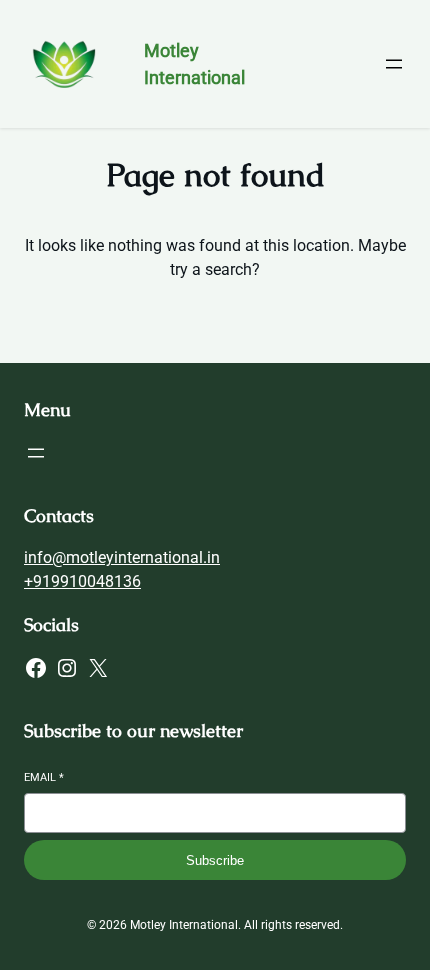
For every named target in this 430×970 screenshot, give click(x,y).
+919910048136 (82, 581)
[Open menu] (394, 64)
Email (44, 777)
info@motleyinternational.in (122, 557)
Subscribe (215, 860)
